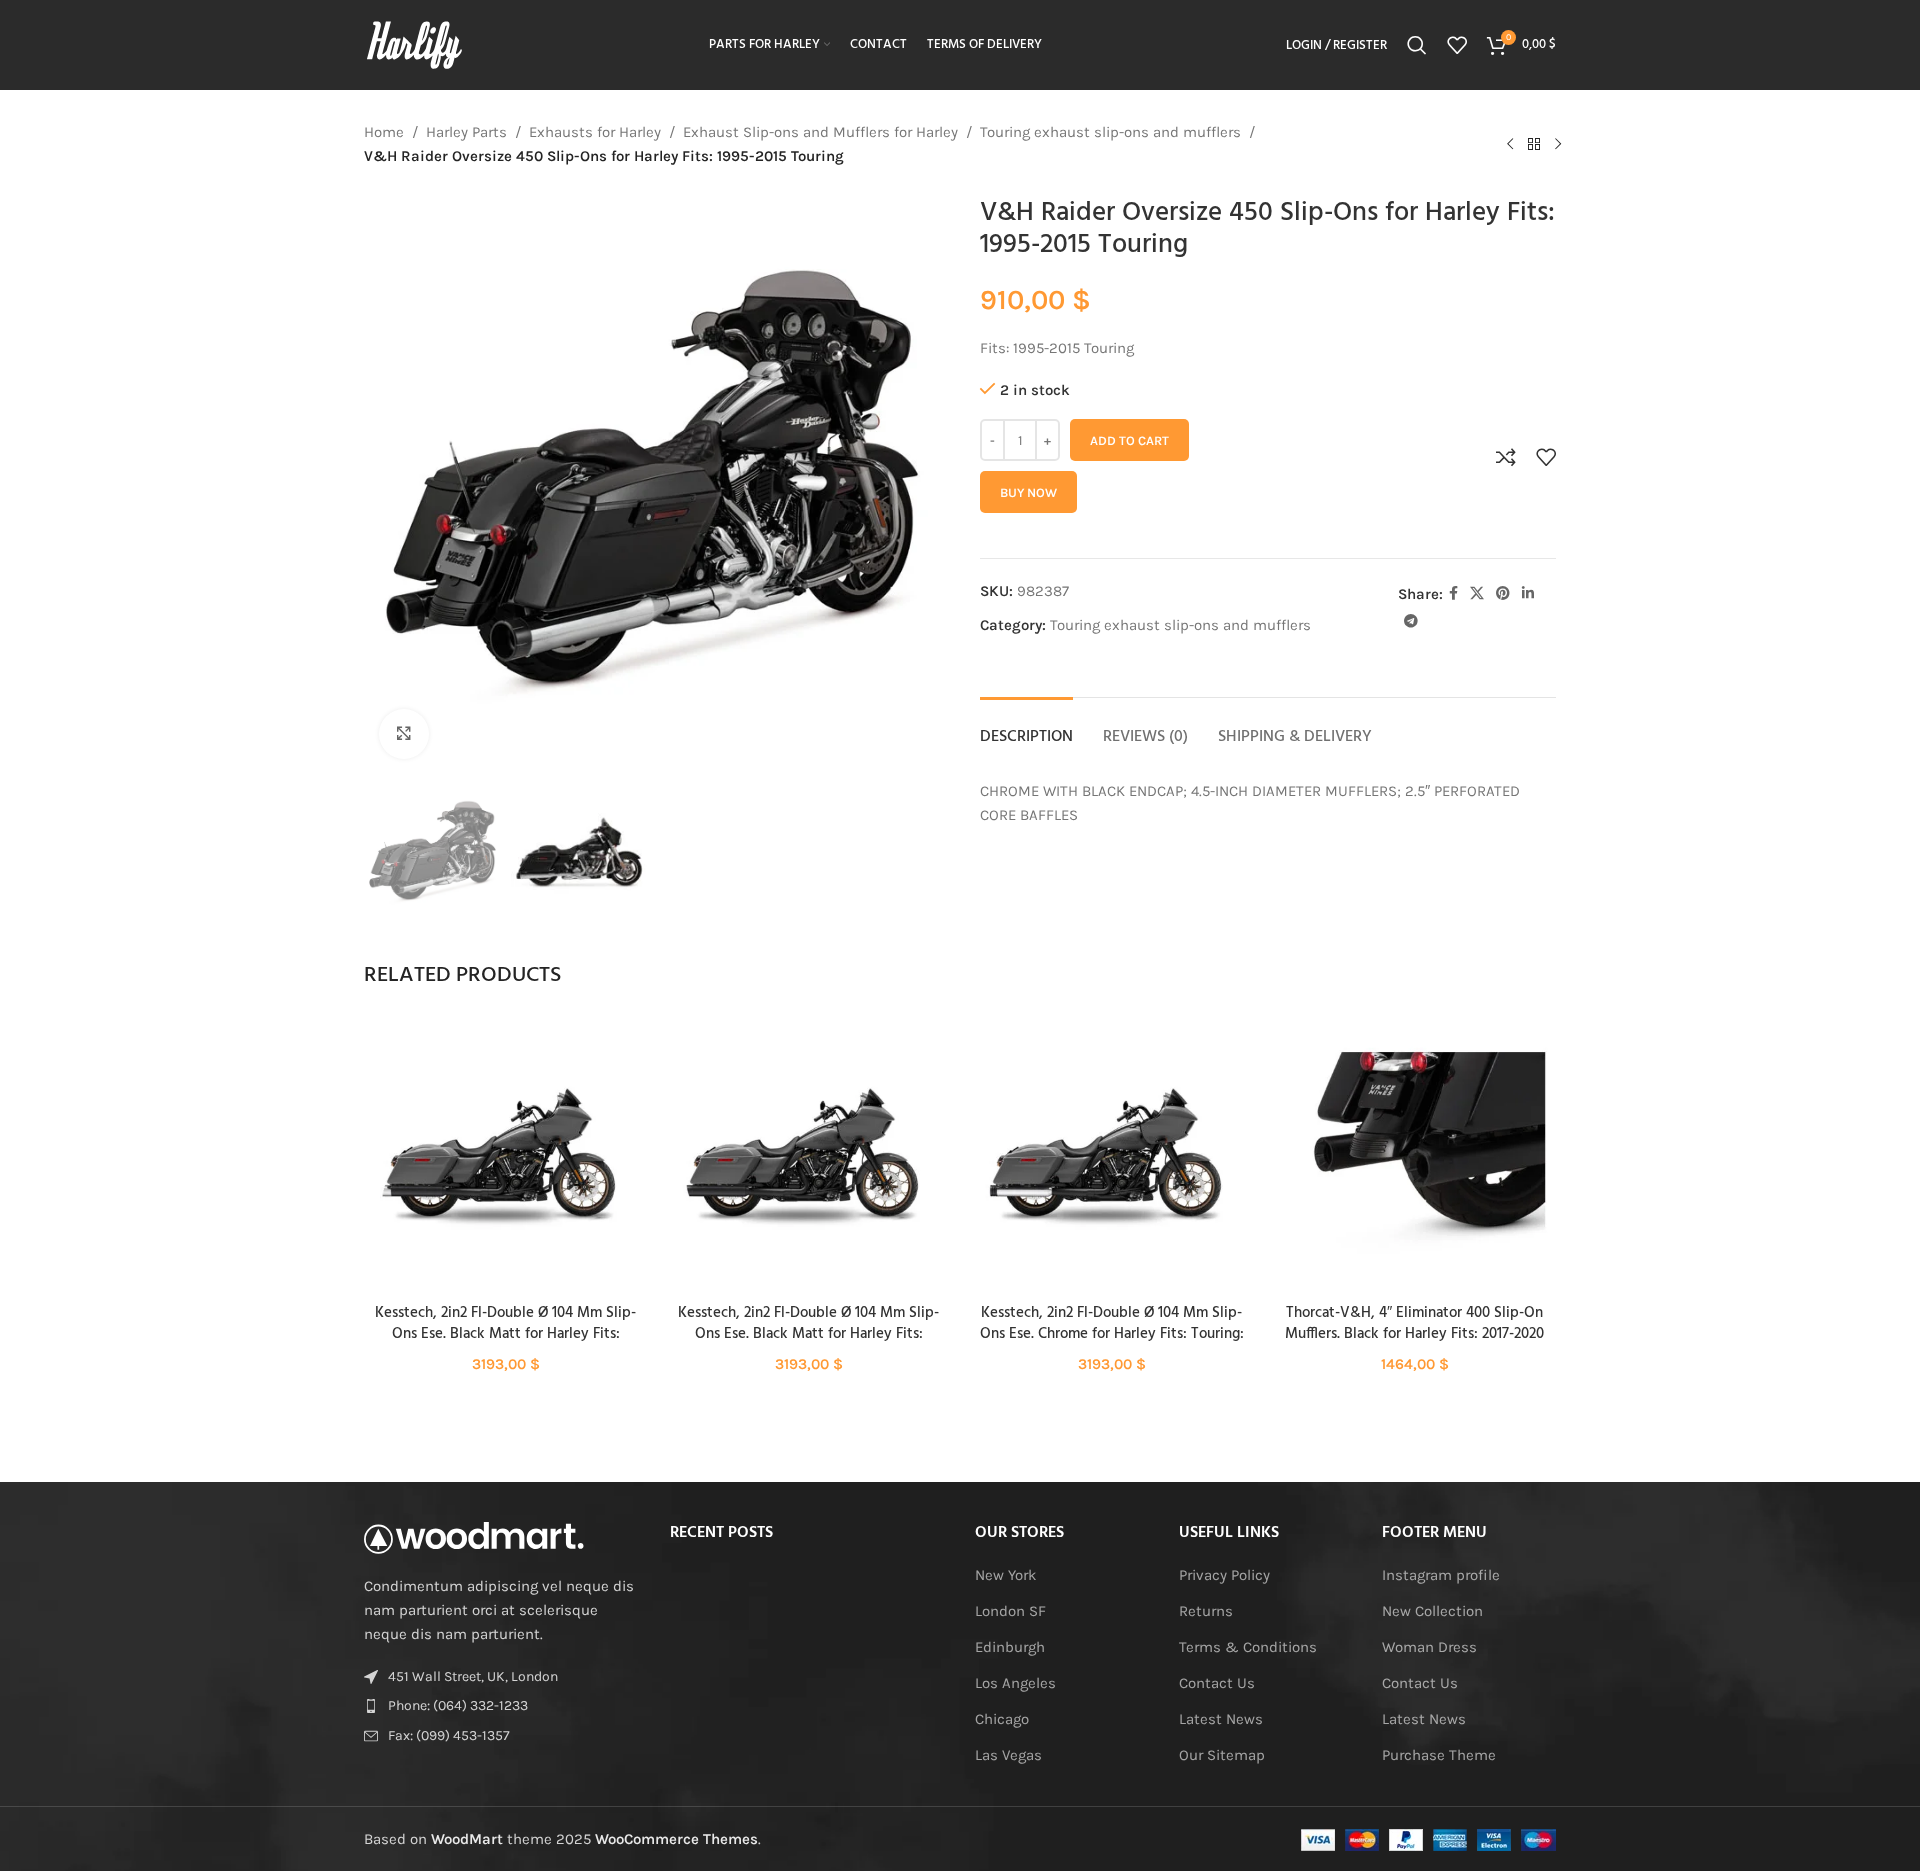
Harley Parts (466, 132)
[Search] (1417, 45)
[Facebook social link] (1453, 594)
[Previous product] (1510, 144)
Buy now (1028, 492)
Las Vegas (1008, 1755)
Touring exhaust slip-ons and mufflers (1110, 132)
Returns (1206, 1611)
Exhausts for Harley (595, 132)
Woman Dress (1429, 1647)
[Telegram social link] (1411, 622)
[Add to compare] (1506, 457)
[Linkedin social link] (1528, 594)
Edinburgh (1010, 1647)
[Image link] (474, 1537)
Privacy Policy (1224, 1575)
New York (1005, 1575)
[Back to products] (1534, 144)
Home (384, 132)
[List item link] (502, 1706)
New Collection (1432, 1611)
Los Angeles (1015, 1683)
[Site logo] (414, 44)
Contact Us (1217, 1683)
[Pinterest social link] (1503, 594)
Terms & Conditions (1248, 1647)
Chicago (1002, 1719)
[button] (505, 1171)
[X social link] (1477, 594)
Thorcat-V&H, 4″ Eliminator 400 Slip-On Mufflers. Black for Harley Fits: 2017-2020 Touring (1414, 1334)
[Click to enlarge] (404, 734)
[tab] (1026, 727)
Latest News (1221, 1719)
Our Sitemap (1222, 1755)
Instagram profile (1441, 1575)
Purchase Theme (1439, 1755)
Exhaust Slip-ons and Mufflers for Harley (820, 132)
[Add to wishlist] (1546, 457)
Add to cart (1129, 440)
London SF (1010, 1611)
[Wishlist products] (1457, 45)
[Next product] (1558, 144)
